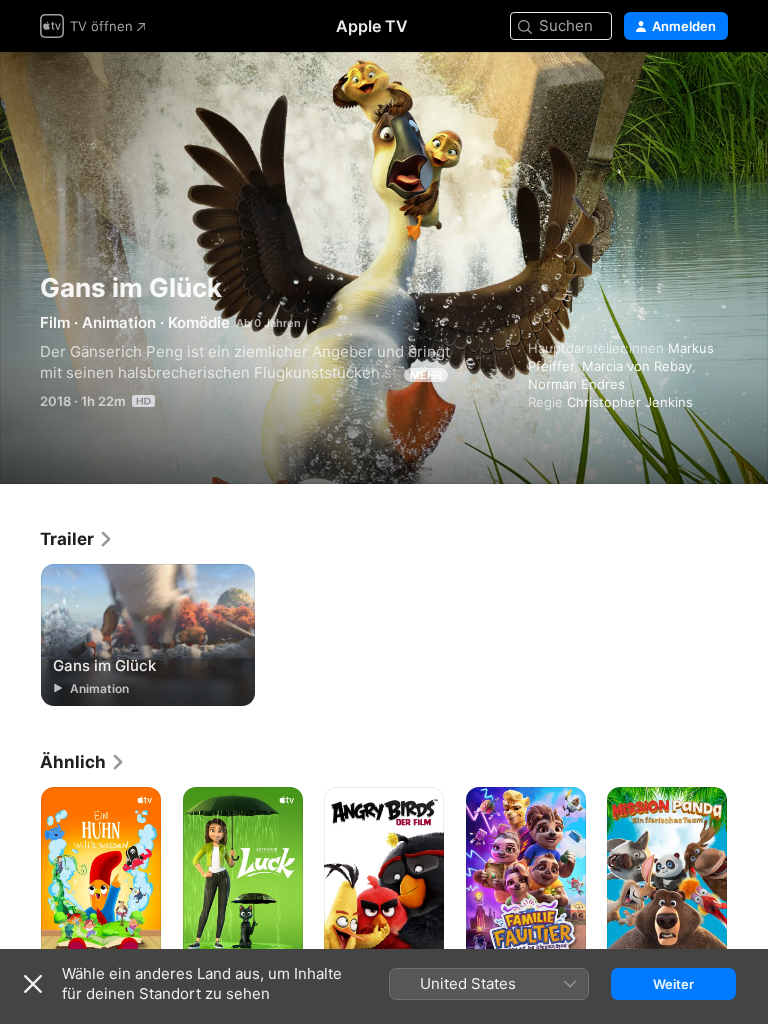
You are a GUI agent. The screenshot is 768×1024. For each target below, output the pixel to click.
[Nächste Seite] (748, 877)
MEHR (426, 375)
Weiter (673, 984)
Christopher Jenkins (630, 402)
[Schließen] (33, 984)
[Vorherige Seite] (20, 877)
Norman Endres (576, 384)
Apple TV (372, 26)
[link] (77, 539)
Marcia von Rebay (637, 366)
